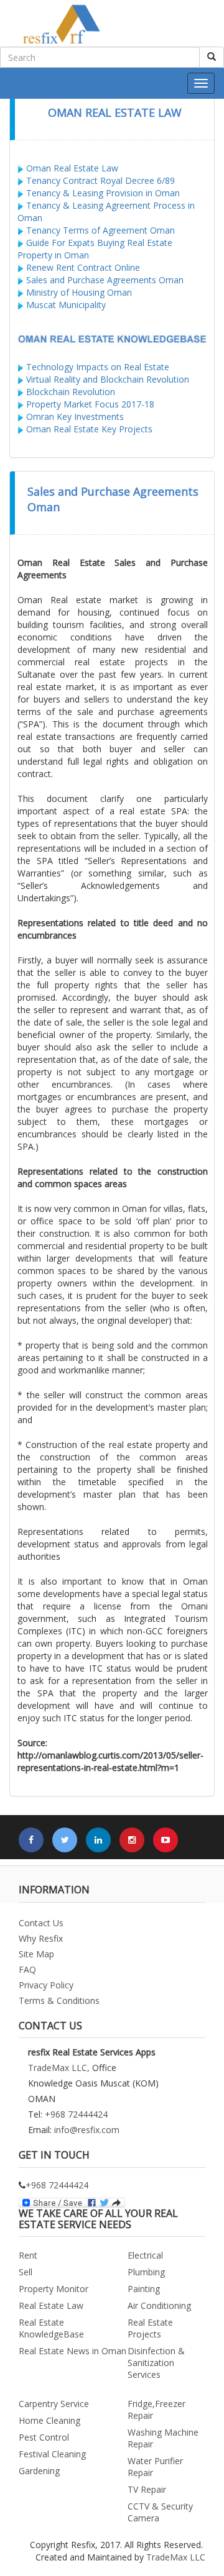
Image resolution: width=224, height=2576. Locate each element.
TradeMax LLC (176, 2557)
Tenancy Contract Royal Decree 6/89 (100, 180)
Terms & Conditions (59, 2000)
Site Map (36, 1954)
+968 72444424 (76, 2114)
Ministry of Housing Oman (79, 292)
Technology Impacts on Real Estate (98, 367)
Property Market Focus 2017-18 (90, 404)
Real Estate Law (51, 2305)
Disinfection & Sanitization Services (156, 2363)
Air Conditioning (159, 2305)
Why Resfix (41, 1938)
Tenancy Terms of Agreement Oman (100, 230)
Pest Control (44, 2437)
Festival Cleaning (52, 2454)
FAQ (27, 1969)
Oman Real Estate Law (72, 168)
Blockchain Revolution (71, 392)
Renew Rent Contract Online (82, 267)
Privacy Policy (46, 1985)
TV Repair (147, 2489)
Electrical (145, 2255)
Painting (144, 2289)
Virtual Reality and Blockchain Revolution (108, 379)
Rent (28, 2255)
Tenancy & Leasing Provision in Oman (103, 193)
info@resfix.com (87, 2130)
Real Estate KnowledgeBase (51, 2328)
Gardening (39, 2471)
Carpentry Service (54, 2404)
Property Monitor (54, 2289)
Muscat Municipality (66, 305)
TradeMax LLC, (59, 2068)
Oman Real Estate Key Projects (89, 429)
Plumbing (146, 2272)
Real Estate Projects (150, 2328)
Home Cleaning (49, 2420)
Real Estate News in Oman (72, 2351)
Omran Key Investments (75, 416)
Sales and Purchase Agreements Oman (105, 280)
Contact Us (41, 1923)
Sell (26, 2272)
